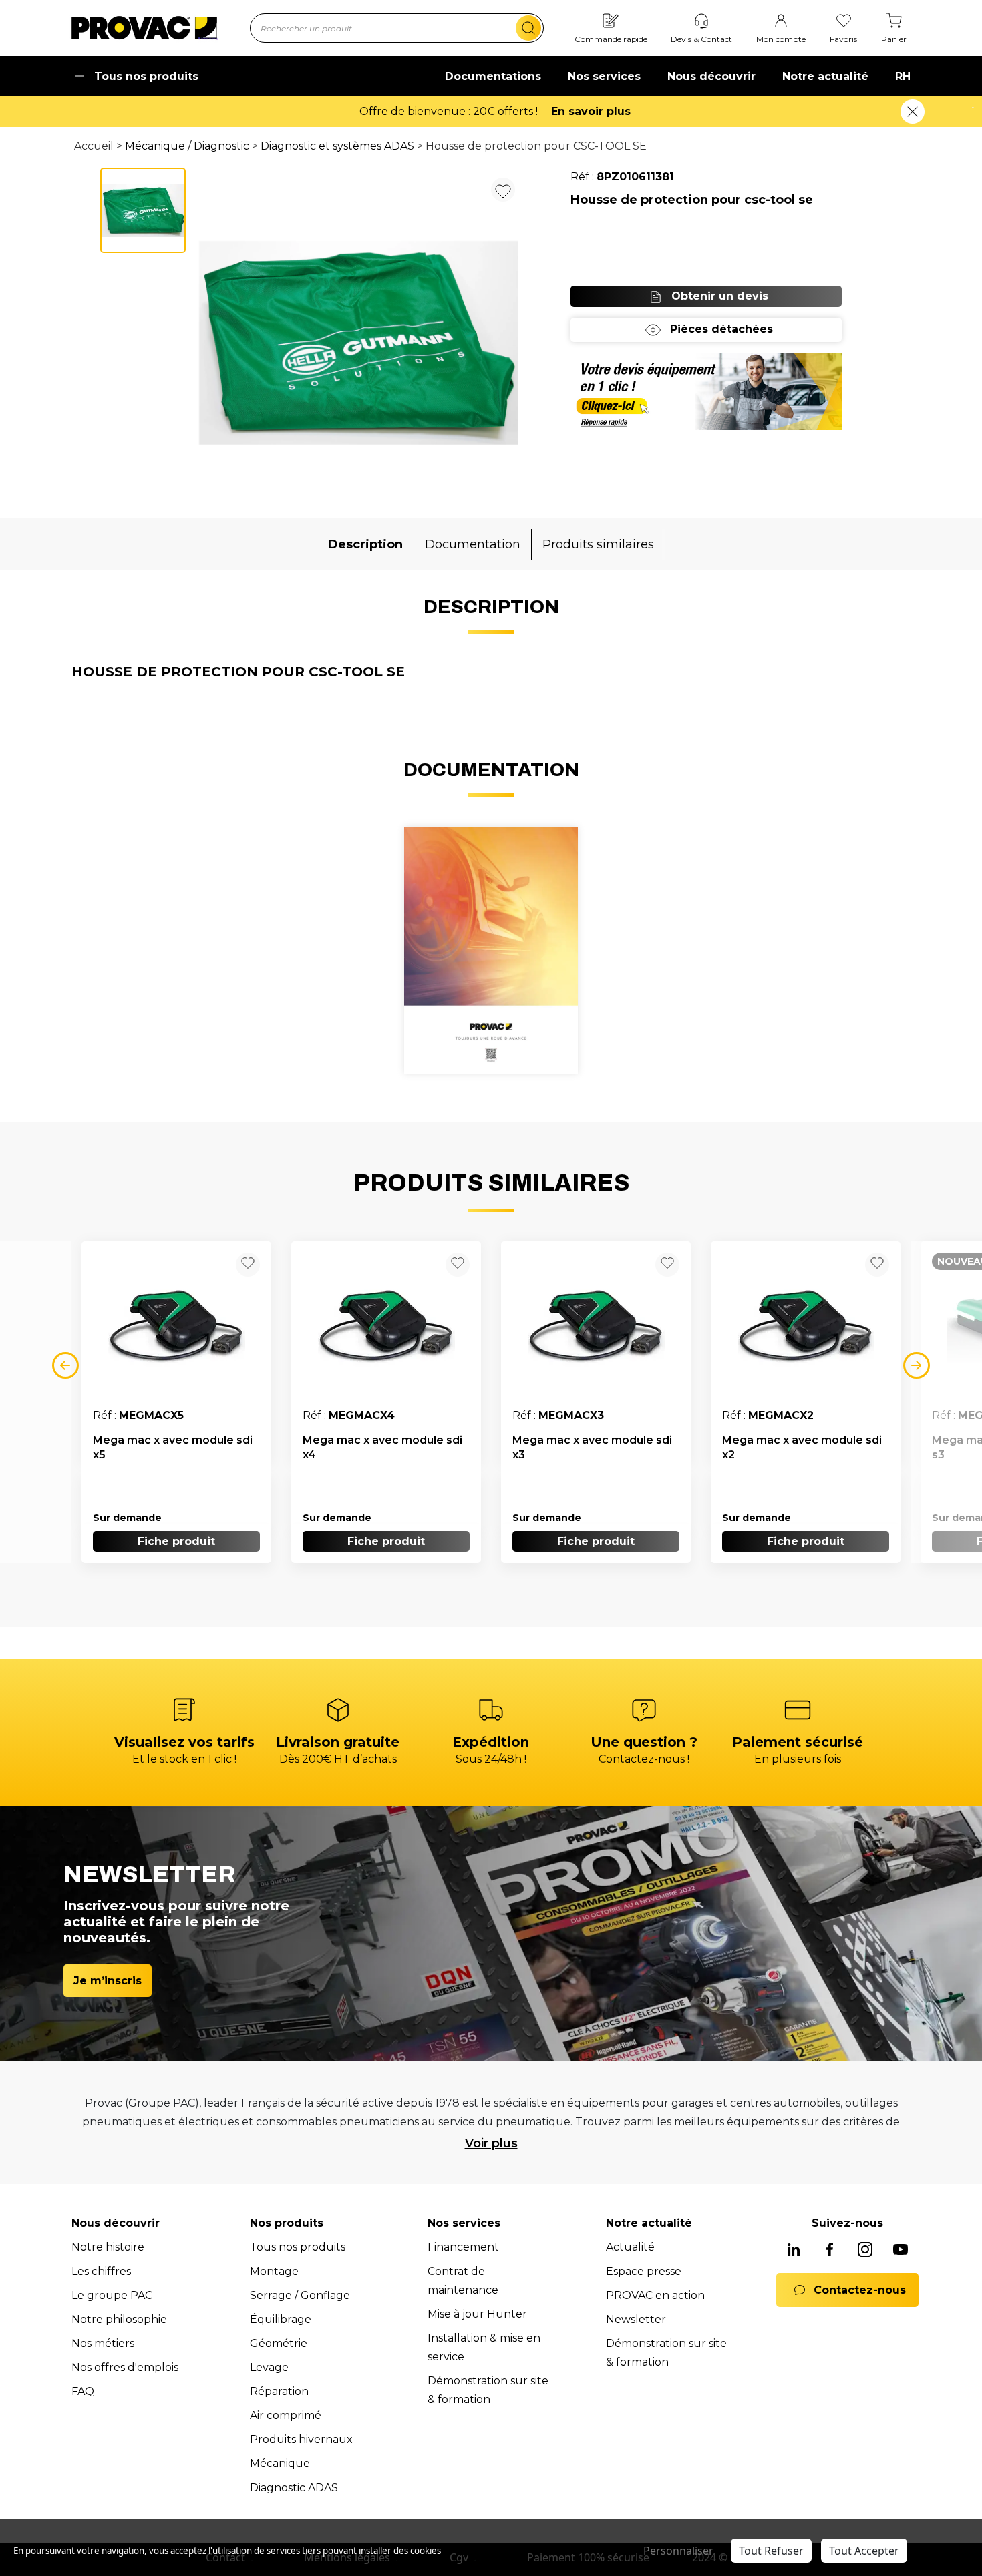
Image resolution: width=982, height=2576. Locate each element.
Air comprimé (286, 2415)
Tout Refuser (771, 2551)
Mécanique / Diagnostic (187, 146)
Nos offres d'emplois (125, 2367)
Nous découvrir (711, 76)
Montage (274, 2271)
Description (365, 544)
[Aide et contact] (701, 22)
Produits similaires (598, 544)
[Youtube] (901, 2250)
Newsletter (636, 2319)
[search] (528, 28)
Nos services (604, 76)
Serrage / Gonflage (300, 2295)
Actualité (630, 2247)
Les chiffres (101, 2271)
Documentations (493, 76)
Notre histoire (108, 2247)
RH (903, 76)
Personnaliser (678, 2551)
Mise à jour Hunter (477, 2314)
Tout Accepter (864, 2551)
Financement (463, 2247)
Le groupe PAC (112, 2295)
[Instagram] (865, 2250)
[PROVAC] (144, 28)
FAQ (83, 2391)
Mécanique (280, 2463)
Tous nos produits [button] (146, 76)
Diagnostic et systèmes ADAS (337, 146)
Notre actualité (825, 76)
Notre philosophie (119, 2319)
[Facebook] (830, 2250)
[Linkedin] (794, 2250)
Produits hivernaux (301, 2439)
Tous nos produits (298, 2247)
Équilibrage (281, 2319)
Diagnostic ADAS (294, 2488)
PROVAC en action (655, 2295)
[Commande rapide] (611, 22)
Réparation (279, 2391)
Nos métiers (103, 2343)
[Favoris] (844, 22)
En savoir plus (591, 111)
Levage (269, 2367)
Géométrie (279, 2343)
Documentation (473, 544)
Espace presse (644, 2271)
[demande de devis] (706, 391)
